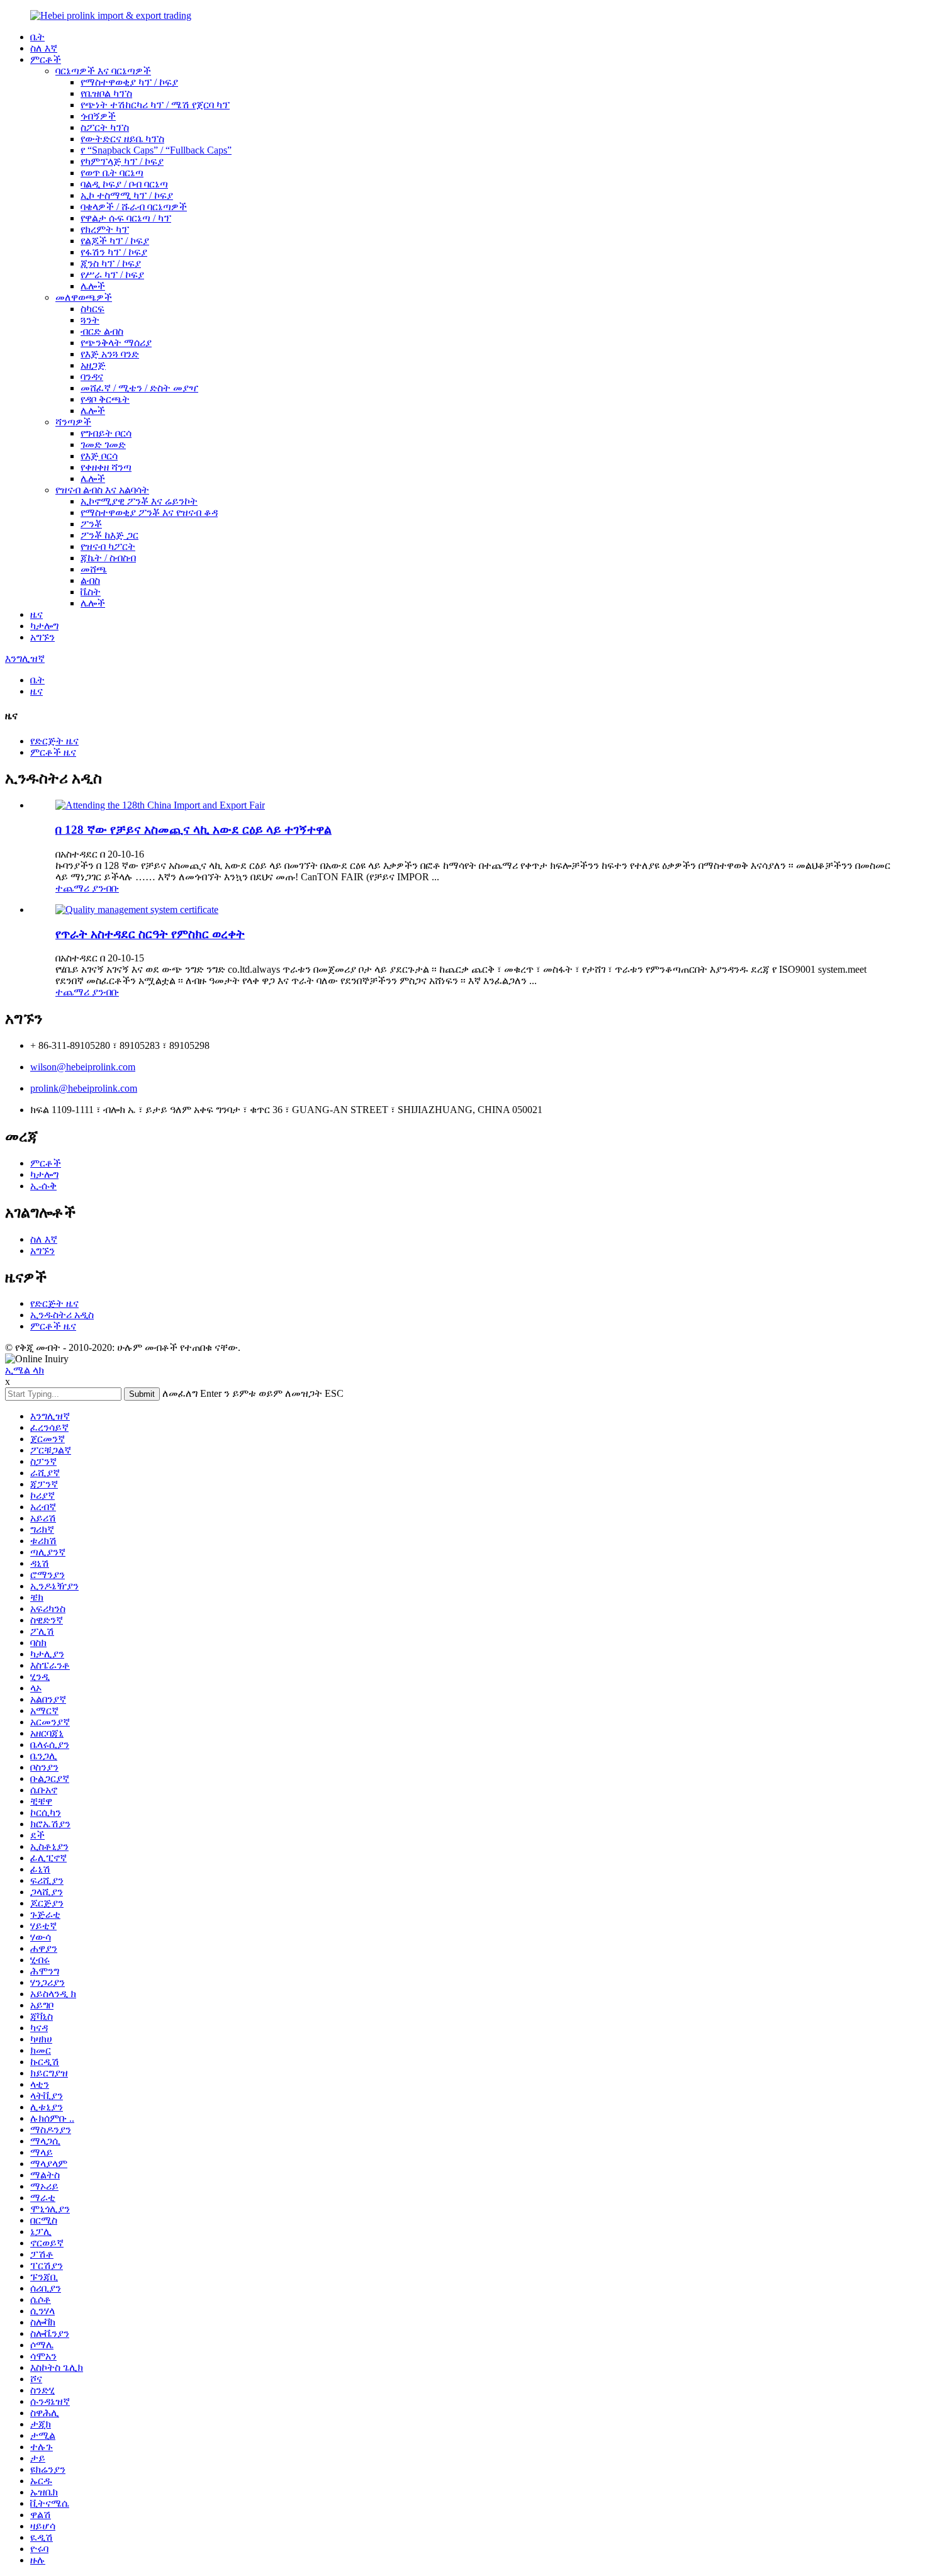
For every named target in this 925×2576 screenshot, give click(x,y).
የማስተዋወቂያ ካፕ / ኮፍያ (129, 82)
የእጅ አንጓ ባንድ (110, 354)
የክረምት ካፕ (105, 229)
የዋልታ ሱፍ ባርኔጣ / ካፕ (126, 218)
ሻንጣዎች (73, 422)
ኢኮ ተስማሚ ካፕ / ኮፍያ (127, 195)
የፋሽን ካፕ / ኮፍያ (114, 252)
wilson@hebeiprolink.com (83, 1067)
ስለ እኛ (44, 48)
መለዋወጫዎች (84, 297)
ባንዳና (92, 377)
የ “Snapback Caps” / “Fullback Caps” (156, 150)
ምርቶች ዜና (53, 752)
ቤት (37, 37)
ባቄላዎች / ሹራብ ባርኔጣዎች (134, 207)
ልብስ (90, 580)
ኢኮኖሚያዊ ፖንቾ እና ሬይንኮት (139, 501)
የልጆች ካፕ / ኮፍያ (115, 241)
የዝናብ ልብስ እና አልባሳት (102, 490)
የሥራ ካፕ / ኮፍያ (112, 275)
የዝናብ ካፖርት (108, 546)
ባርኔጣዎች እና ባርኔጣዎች (103, 71)
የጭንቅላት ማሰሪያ (116, 343)
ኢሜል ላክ (25, 1370)
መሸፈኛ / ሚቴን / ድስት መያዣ (139, 388)
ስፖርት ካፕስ (105, 127)
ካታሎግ (44, 626)
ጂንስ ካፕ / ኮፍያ (111, 263)
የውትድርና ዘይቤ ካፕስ (122, 139)
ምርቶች (46, 59)
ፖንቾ (91, 524)
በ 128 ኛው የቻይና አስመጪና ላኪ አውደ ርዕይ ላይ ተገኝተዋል (193, 830)
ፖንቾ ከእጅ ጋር (109, 535)
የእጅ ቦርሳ (99, 456)
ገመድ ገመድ (103, 445)
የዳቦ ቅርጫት (105, 399)
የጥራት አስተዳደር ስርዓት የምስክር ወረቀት (150, 934)
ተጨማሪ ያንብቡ (87, 888)
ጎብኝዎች (98, 116)
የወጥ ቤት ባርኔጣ (112, 173)
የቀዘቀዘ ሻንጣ (106, 467)
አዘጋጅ (93, 365)
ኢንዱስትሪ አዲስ (62, 1315)
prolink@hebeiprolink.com (84, 1088)
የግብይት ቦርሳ (106, 433)
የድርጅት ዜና (54, 741)
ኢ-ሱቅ (43, 1186)
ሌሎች (93, 286)
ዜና (36, 614)
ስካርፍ (92, 309)
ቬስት (91, 592)
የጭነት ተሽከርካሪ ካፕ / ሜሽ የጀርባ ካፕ (155, 105)
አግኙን (42, 637)
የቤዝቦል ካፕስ (106, 93)
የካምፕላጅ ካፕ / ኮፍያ (122, 161)
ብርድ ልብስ (102, 331)
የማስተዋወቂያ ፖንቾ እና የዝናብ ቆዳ (149, 512)
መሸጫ (94, 569)
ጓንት (90, 320)
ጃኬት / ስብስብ (108, 558)
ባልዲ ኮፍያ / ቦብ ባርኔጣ (124, 184)
